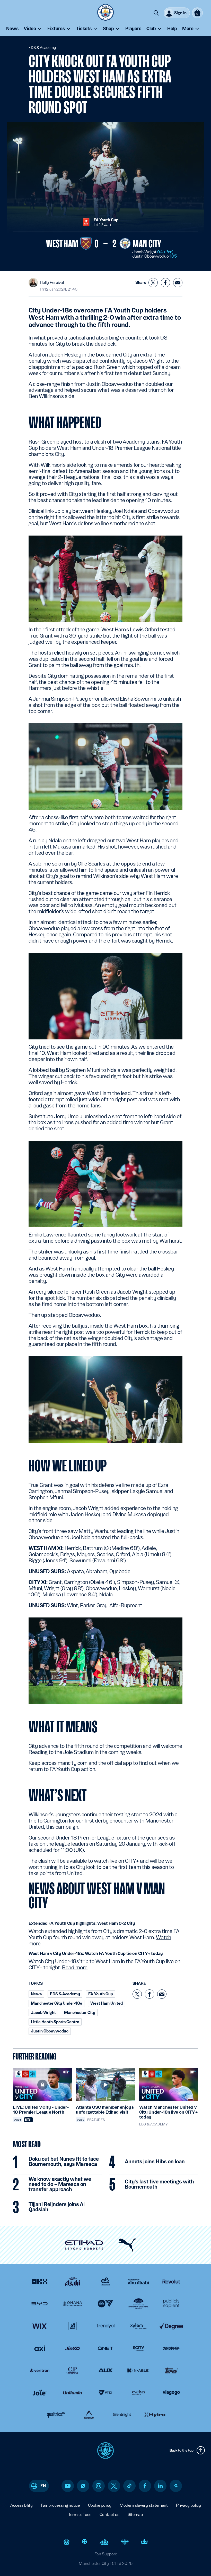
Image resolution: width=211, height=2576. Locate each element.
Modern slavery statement (144, 2505)
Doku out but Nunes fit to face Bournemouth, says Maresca (64, 2162)
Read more (75, 1968)
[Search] (156, 13)
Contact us (109, 2515)
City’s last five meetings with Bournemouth (159, 2184)
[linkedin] (160, 2486)
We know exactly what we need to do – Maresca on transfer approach (60, 2184)
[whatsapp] (83, 2486)
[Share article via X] (153, 283)
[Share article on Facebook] (165, 283)
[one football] (176, 2486)
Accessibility (21, 2505)
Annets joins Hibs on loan (155, 2162)
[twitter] (114, 2486)
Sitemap (135, 2515)
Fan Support (105, 2554)
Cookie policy (100, 2505)
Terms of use (80, 2515)
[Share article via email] (178, 283)
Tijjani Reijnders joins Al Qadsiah (57, 2207)
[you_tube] (68, 2486)
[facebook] (145, 2486)
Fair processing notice (60, 2505)
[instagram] (99, 2486)
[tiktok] (129, 2486)
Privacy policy (188, 2505)
